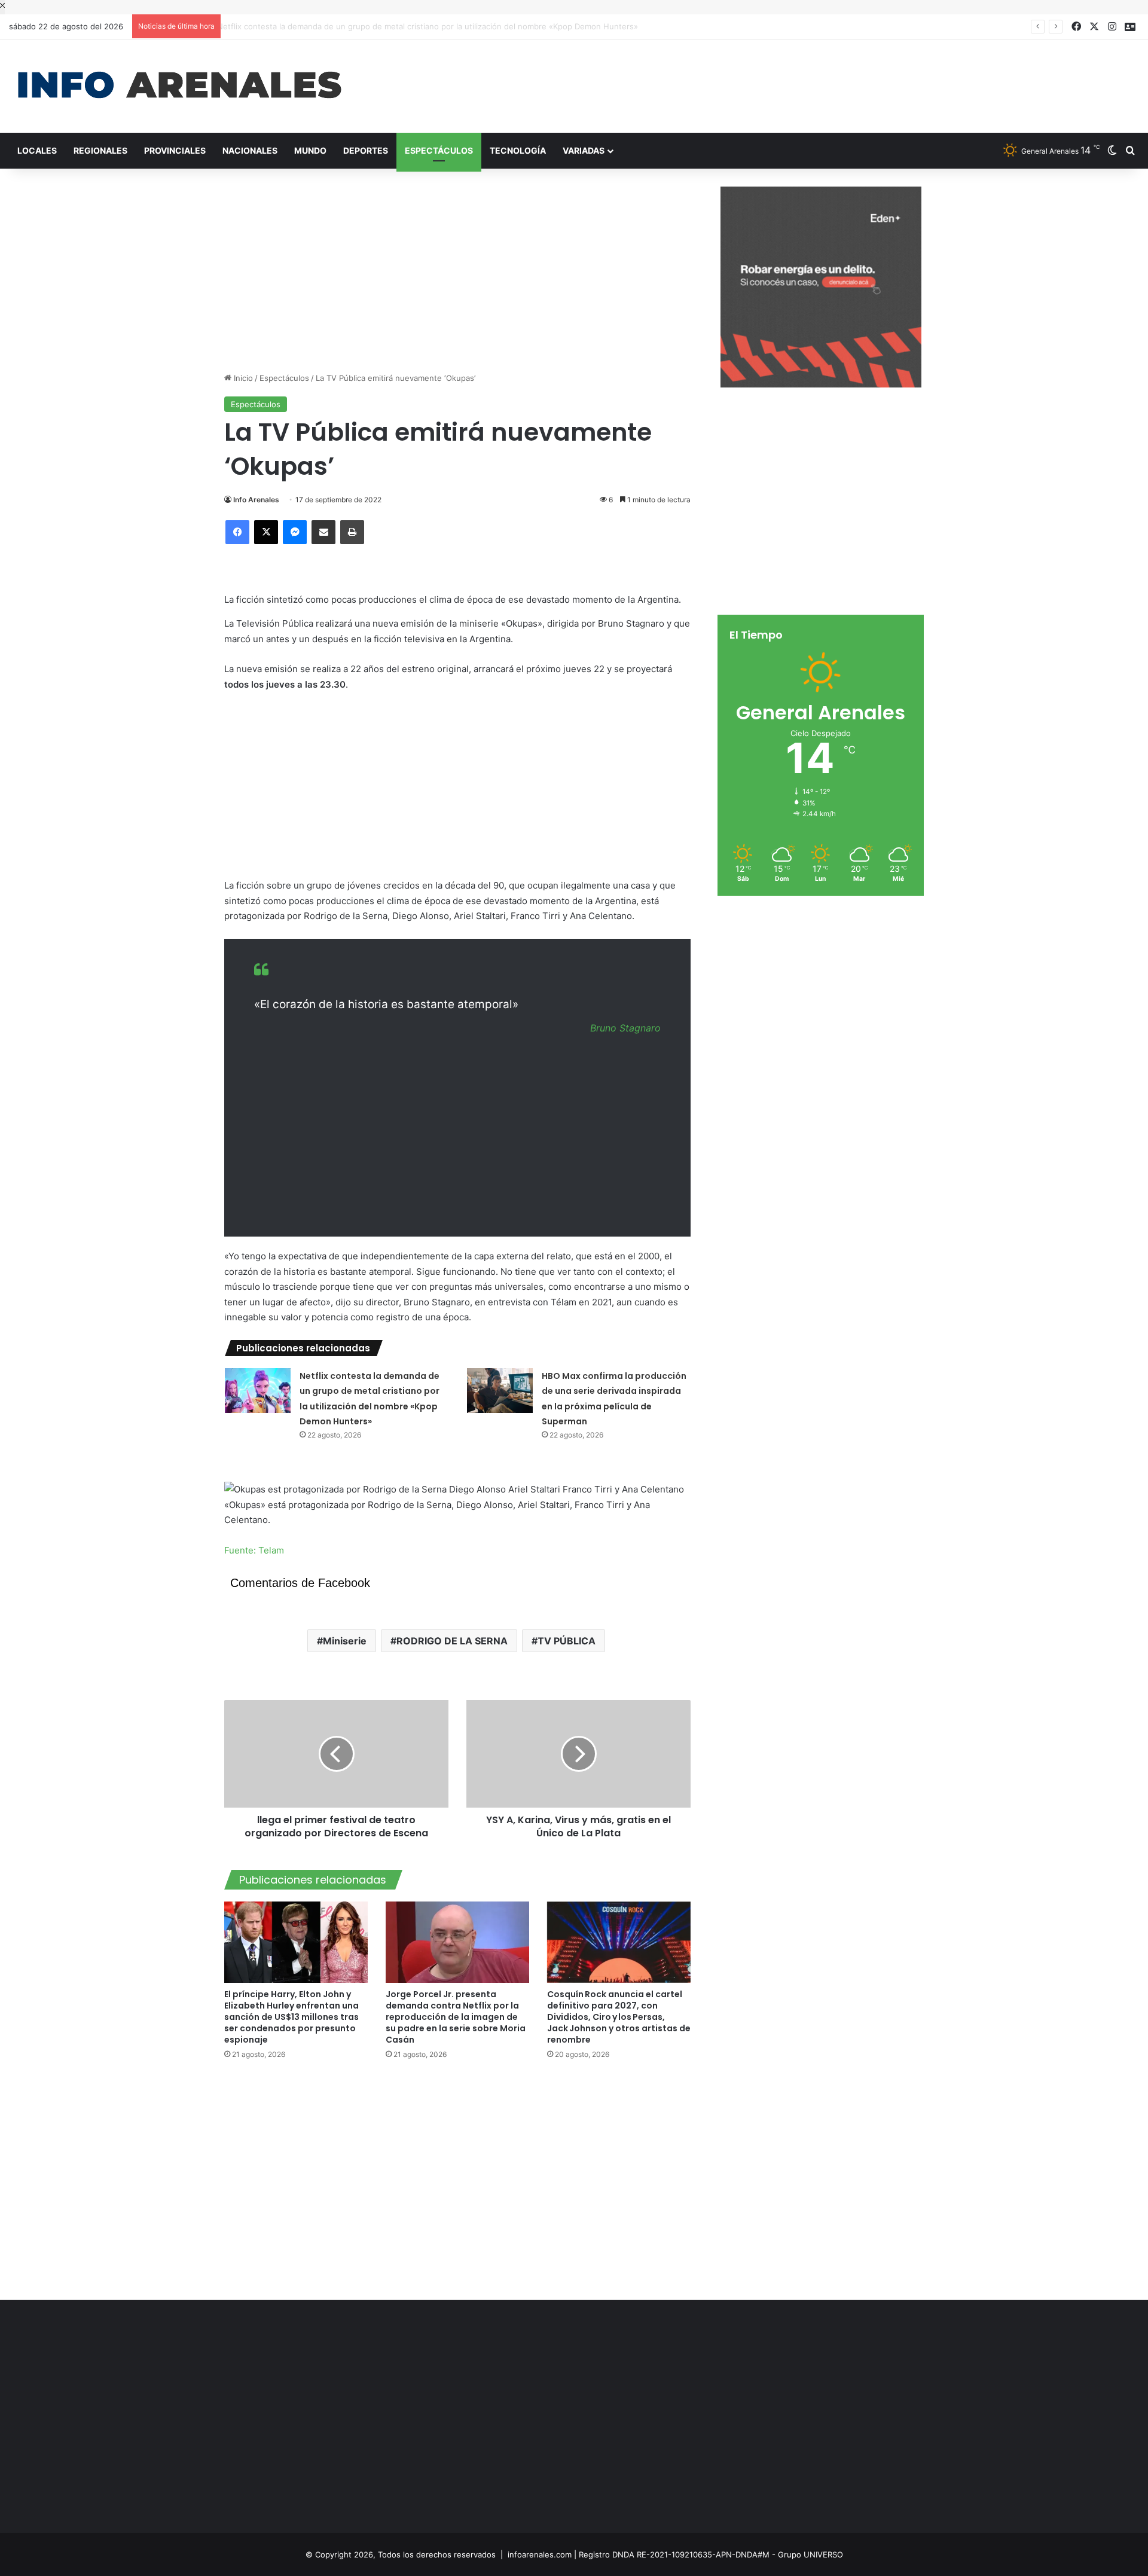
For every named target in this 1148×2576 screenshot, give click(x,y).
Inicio (242, 378)
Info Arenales (256, 500)
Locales (37, 150)
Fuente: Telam (254, 1550)
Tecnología (518, 150)
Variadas (584, 150)
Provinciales (175, 150)
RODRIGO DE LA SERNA (452, 1641)
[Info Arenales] (179, 86)
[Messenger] (295, 532)
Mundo (310, 150)
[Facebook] (237, 532)
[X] (266, 532)
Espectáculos (439, 150)
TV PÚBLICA (567, 1641)
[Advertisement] (765, 78)
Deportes (366, 150)
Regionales (100, 150)
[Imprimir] (352, 532)
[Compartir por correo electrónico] (323, 532)
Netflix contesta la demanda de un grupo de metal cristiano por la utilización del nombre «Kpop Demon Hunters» (437, 26)
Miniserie (345, 1641)
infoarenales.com (540, 2554)
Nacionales (250, 150)
